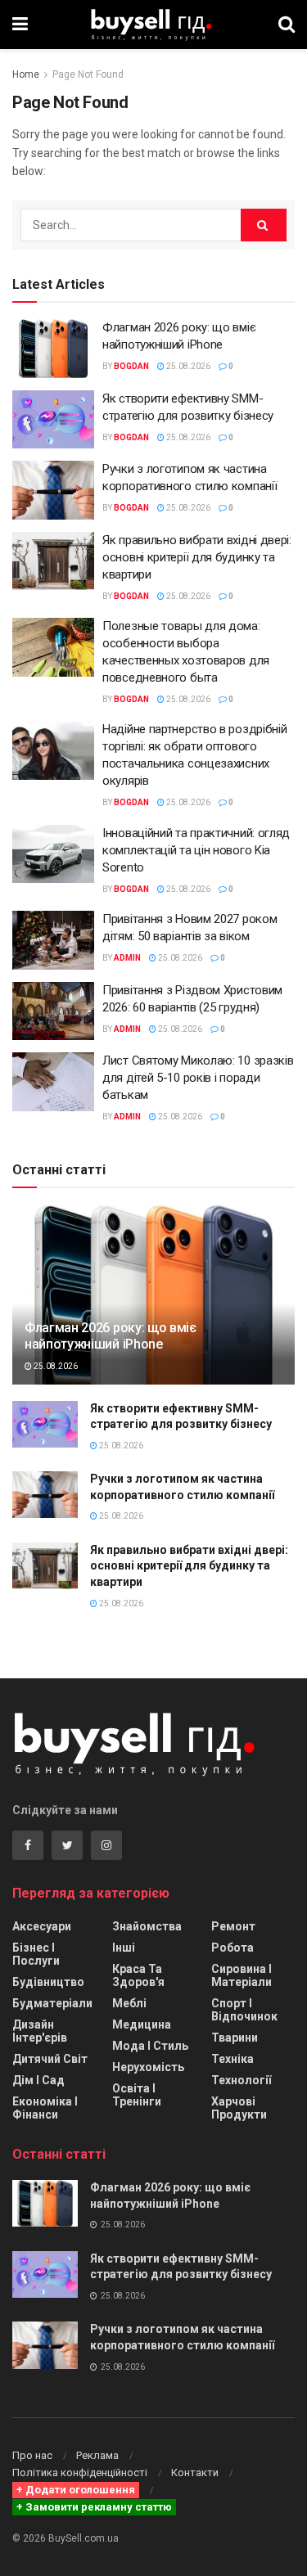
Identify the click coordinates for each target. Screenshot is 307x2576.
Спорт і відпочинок (244, 2010)
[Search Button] (264, 225)
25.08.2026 (187, 366)
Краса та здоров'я (138, 1975)
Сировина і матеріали (242, 1975)
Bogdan (131, 366)
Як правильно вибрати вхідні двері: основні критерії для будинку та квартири (197, 557)
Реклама (97, 2455)
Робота (233, 1948)
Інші (124, 1948)
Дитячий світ (50, 2059)
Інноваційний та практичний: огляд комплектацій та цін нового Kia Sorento (196, 850)
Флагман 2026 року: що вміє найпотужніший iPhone (111, 1336)
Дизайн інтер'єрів (40, 2031)
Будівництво (48, 1982)
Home (26, 74)
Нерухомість (148, 2067)
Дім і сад (38, 2080)
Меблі (129, 2003)
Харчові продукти (239, 2108)
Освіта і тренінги (137, 2095)
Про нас (32, 2455)
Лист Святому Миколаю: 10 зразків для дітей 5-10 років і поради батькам (198, 1078)
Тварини (235, 2038)
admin (127, 958)
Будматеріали (52, 2003)
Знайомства (147, 1926)
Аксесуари (42, 1926)
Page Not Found (88, 74)
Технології (241, 2080)
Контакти (195, 2472)
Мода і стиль (150, 2046)
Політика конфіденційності (80, 2472)
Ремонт (233, 1926)
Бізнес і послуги (36, 1954)
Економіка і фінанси (45, 2108)
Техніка (233, 2059)
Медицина (142, 2024)
